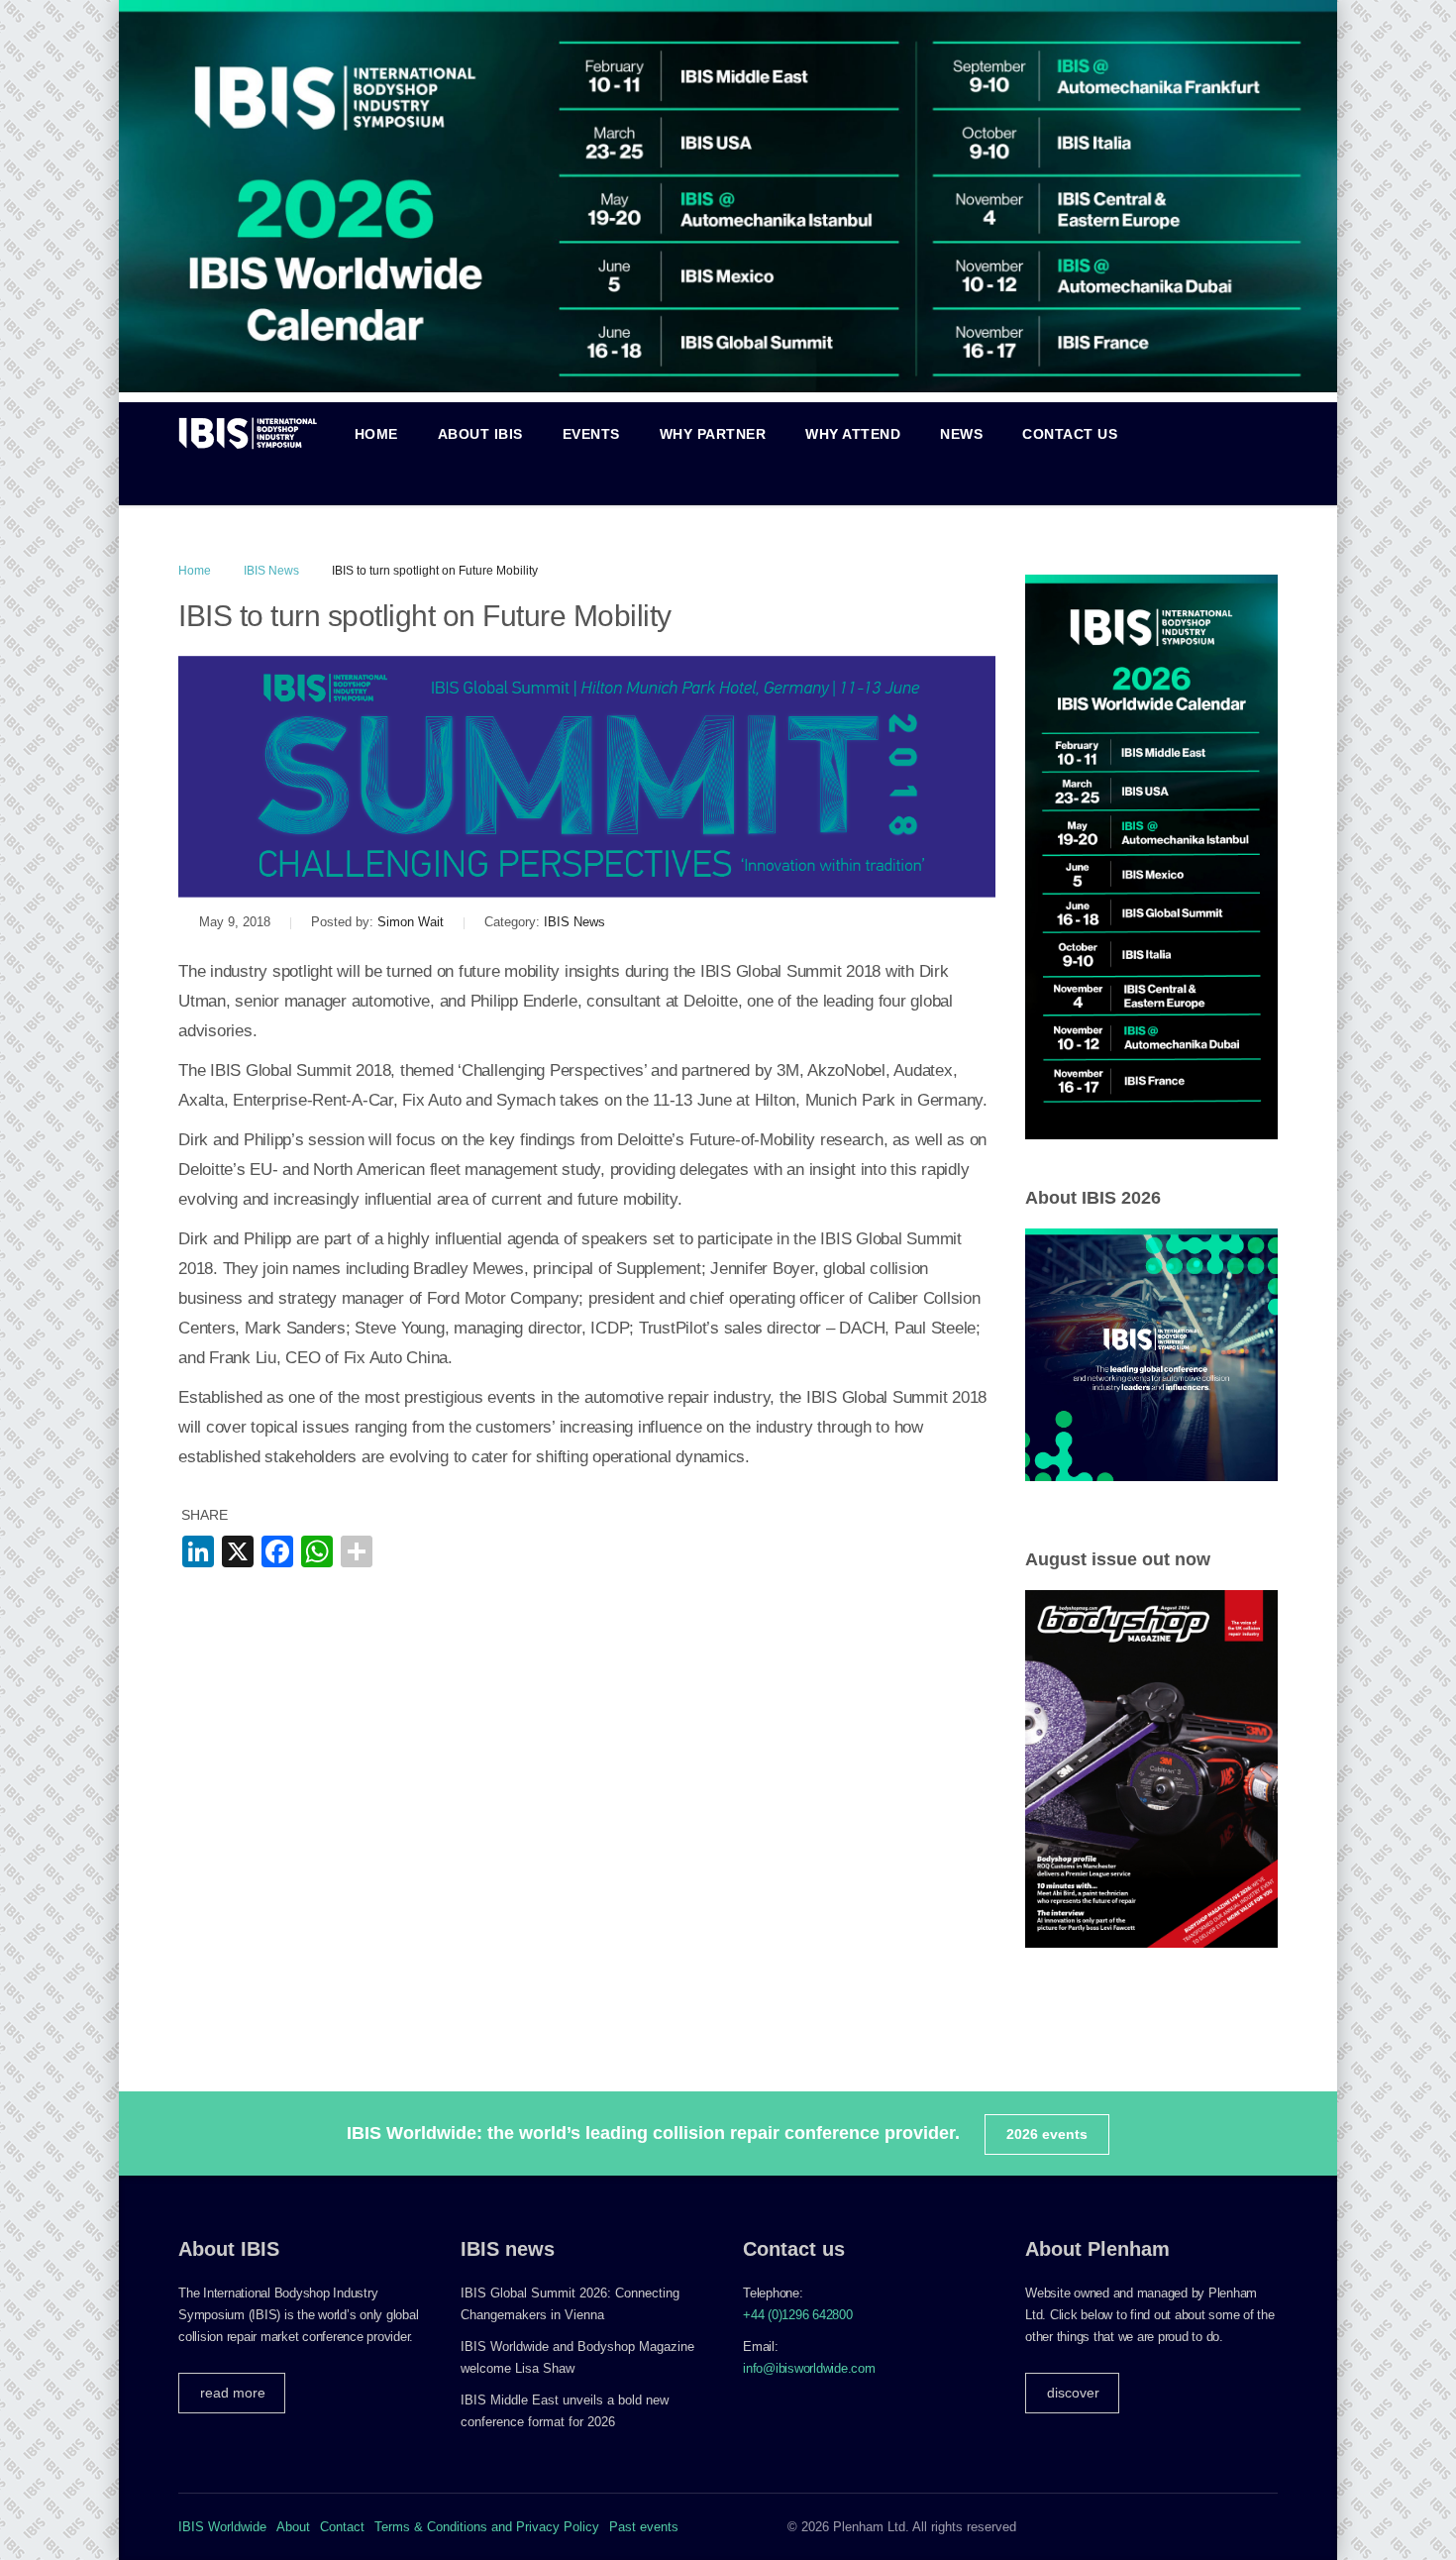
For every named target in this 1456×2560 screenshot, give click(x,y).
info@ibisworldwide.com (809, 2368)
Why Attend (853, 434)
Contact (342, 2527)
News (961, 434)
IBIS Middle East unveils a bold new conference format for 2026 (565, 2411)
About (293, 2527)
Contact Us (1070, 434)
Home (376, 434)
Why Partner (713, 434)
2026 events (1047, 2134)
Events (591, 434)
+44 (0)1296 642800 (798, 2315)
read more (233, 2393)
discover (1073, 2393)
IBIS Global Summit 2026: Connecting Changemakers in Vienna (570, 2304)
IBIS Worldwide (222, 2527)
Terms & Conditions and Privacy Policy (487, 2527)
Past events (644, 2527)
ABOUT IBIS (480, 434)
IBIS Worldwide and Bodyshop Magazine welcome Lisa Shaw (577, 2357)
